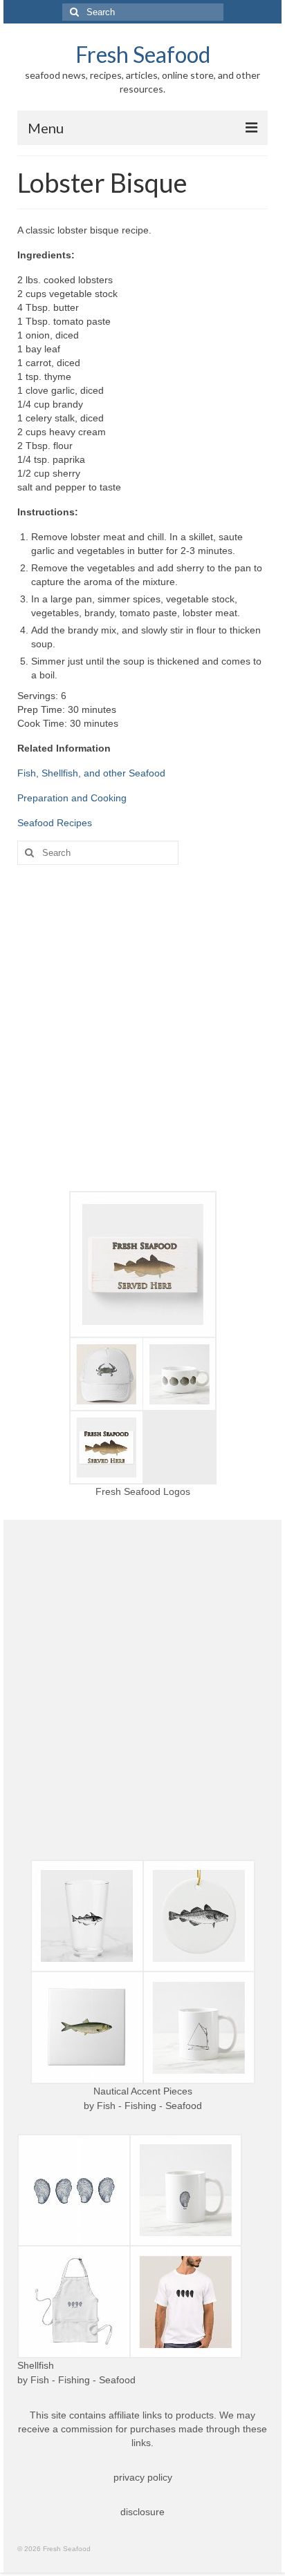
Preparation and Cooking (72, 798)
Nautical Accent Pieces (143, 2091)
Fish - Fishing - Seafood (149, 2106)
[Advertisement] (142, 1028)
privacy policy (143, 2477)
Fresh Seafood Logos (143, 1491)
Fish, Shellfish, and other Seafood (91, 773)
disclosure (142, 2512)
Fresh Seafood (143, 54)
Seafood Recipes (55, 823)
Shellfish (36, 2365)
